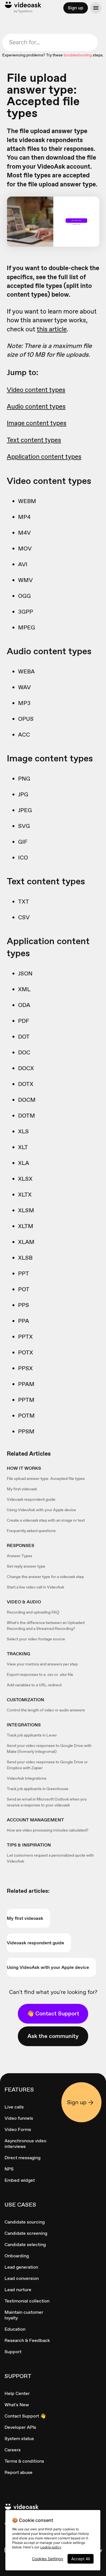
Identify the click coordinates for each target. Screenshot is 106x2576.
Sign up (76, 8)
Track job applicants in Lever (32, 1735)
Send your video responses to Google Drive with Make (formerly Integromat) (49, 1748)
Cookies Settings (47, 2559)
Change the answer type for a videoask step (45, 1577)
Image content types (37, 423)
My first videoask (22, 1489)
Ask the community (53, 2036)
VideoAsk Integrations (27, 1778)
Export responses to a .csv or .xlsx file (40, 1674)
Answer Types (20, 1556)
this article (52, 329)
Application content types (44, 457)
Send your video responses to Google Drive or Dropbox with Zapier (47, 1765)
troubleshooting (78, 55)
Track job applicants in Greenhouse (38, 1789)
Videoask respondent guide (31, 1499)
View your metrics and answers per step (42, 1664)
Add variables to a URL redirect (34, 1685)
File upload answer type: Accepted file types (46, 1478)
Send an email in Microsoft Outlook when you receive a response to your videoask (47, 1802)
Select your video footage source (36, 1639)
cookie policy (51, 2547)
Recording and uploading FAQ (33, 1612)
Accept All (81, 2559)
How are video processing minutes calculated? (48, 1830)
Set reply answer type (26, 1566)
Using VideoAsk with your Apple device (41, 1510)
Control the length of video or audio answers (46, 1710)
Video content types (36, 390)
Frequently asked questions (31, 1531)
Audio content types (36, 406)
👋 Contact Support (53, 2013)
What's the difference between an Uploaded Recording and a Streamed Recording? (46, 1626)
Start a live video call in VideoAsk (35, 1587)
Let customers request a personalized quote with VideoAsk (50, 1858)
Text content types (34, 440)
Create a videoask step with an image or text (46, 1520)
